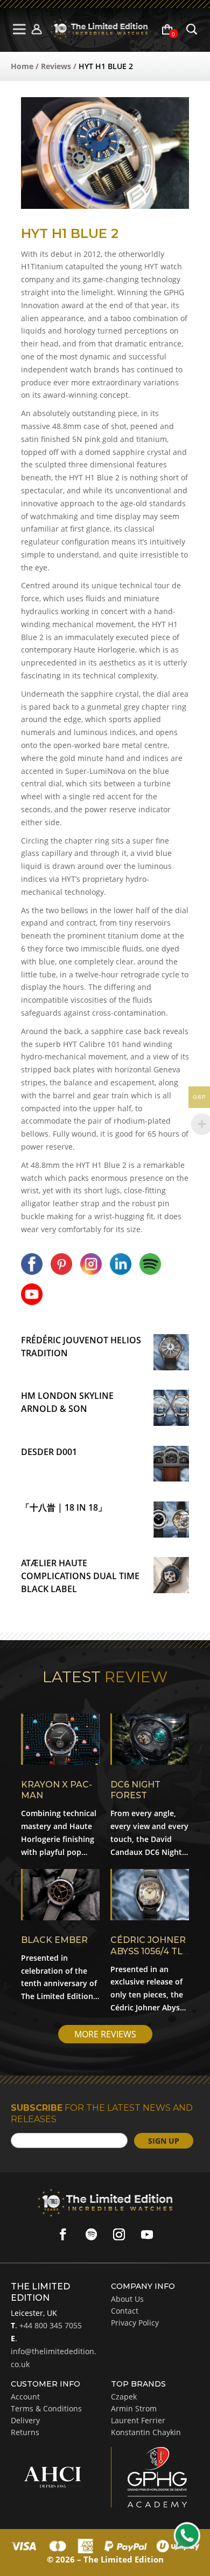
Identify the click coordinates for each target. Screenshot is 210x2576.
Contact (125, 2311)
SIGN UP (164, 2141)
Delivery (25, 2420)
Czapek (124, 2397)
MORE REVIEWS (105, 2034)
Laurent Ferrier (138, 2420)
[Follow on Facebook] (63, 2234)
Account (25, 2397)
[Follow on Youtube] (147, 2234)
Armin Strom (134, 2408)
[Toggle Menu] (20, 29)
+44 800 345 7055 (50, 2325)
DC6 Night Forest (135, 1790)
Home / (26, 66)
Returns (25, 2432)
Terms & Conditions (46, 2408)
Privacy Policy (135, 2323)
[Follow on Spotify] (91, 2234)
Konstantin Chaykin (146, 2432)
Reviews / (60, 66)
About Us (127, 2299)
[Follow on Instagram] (119, 2234)
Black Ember (54, 1940)
